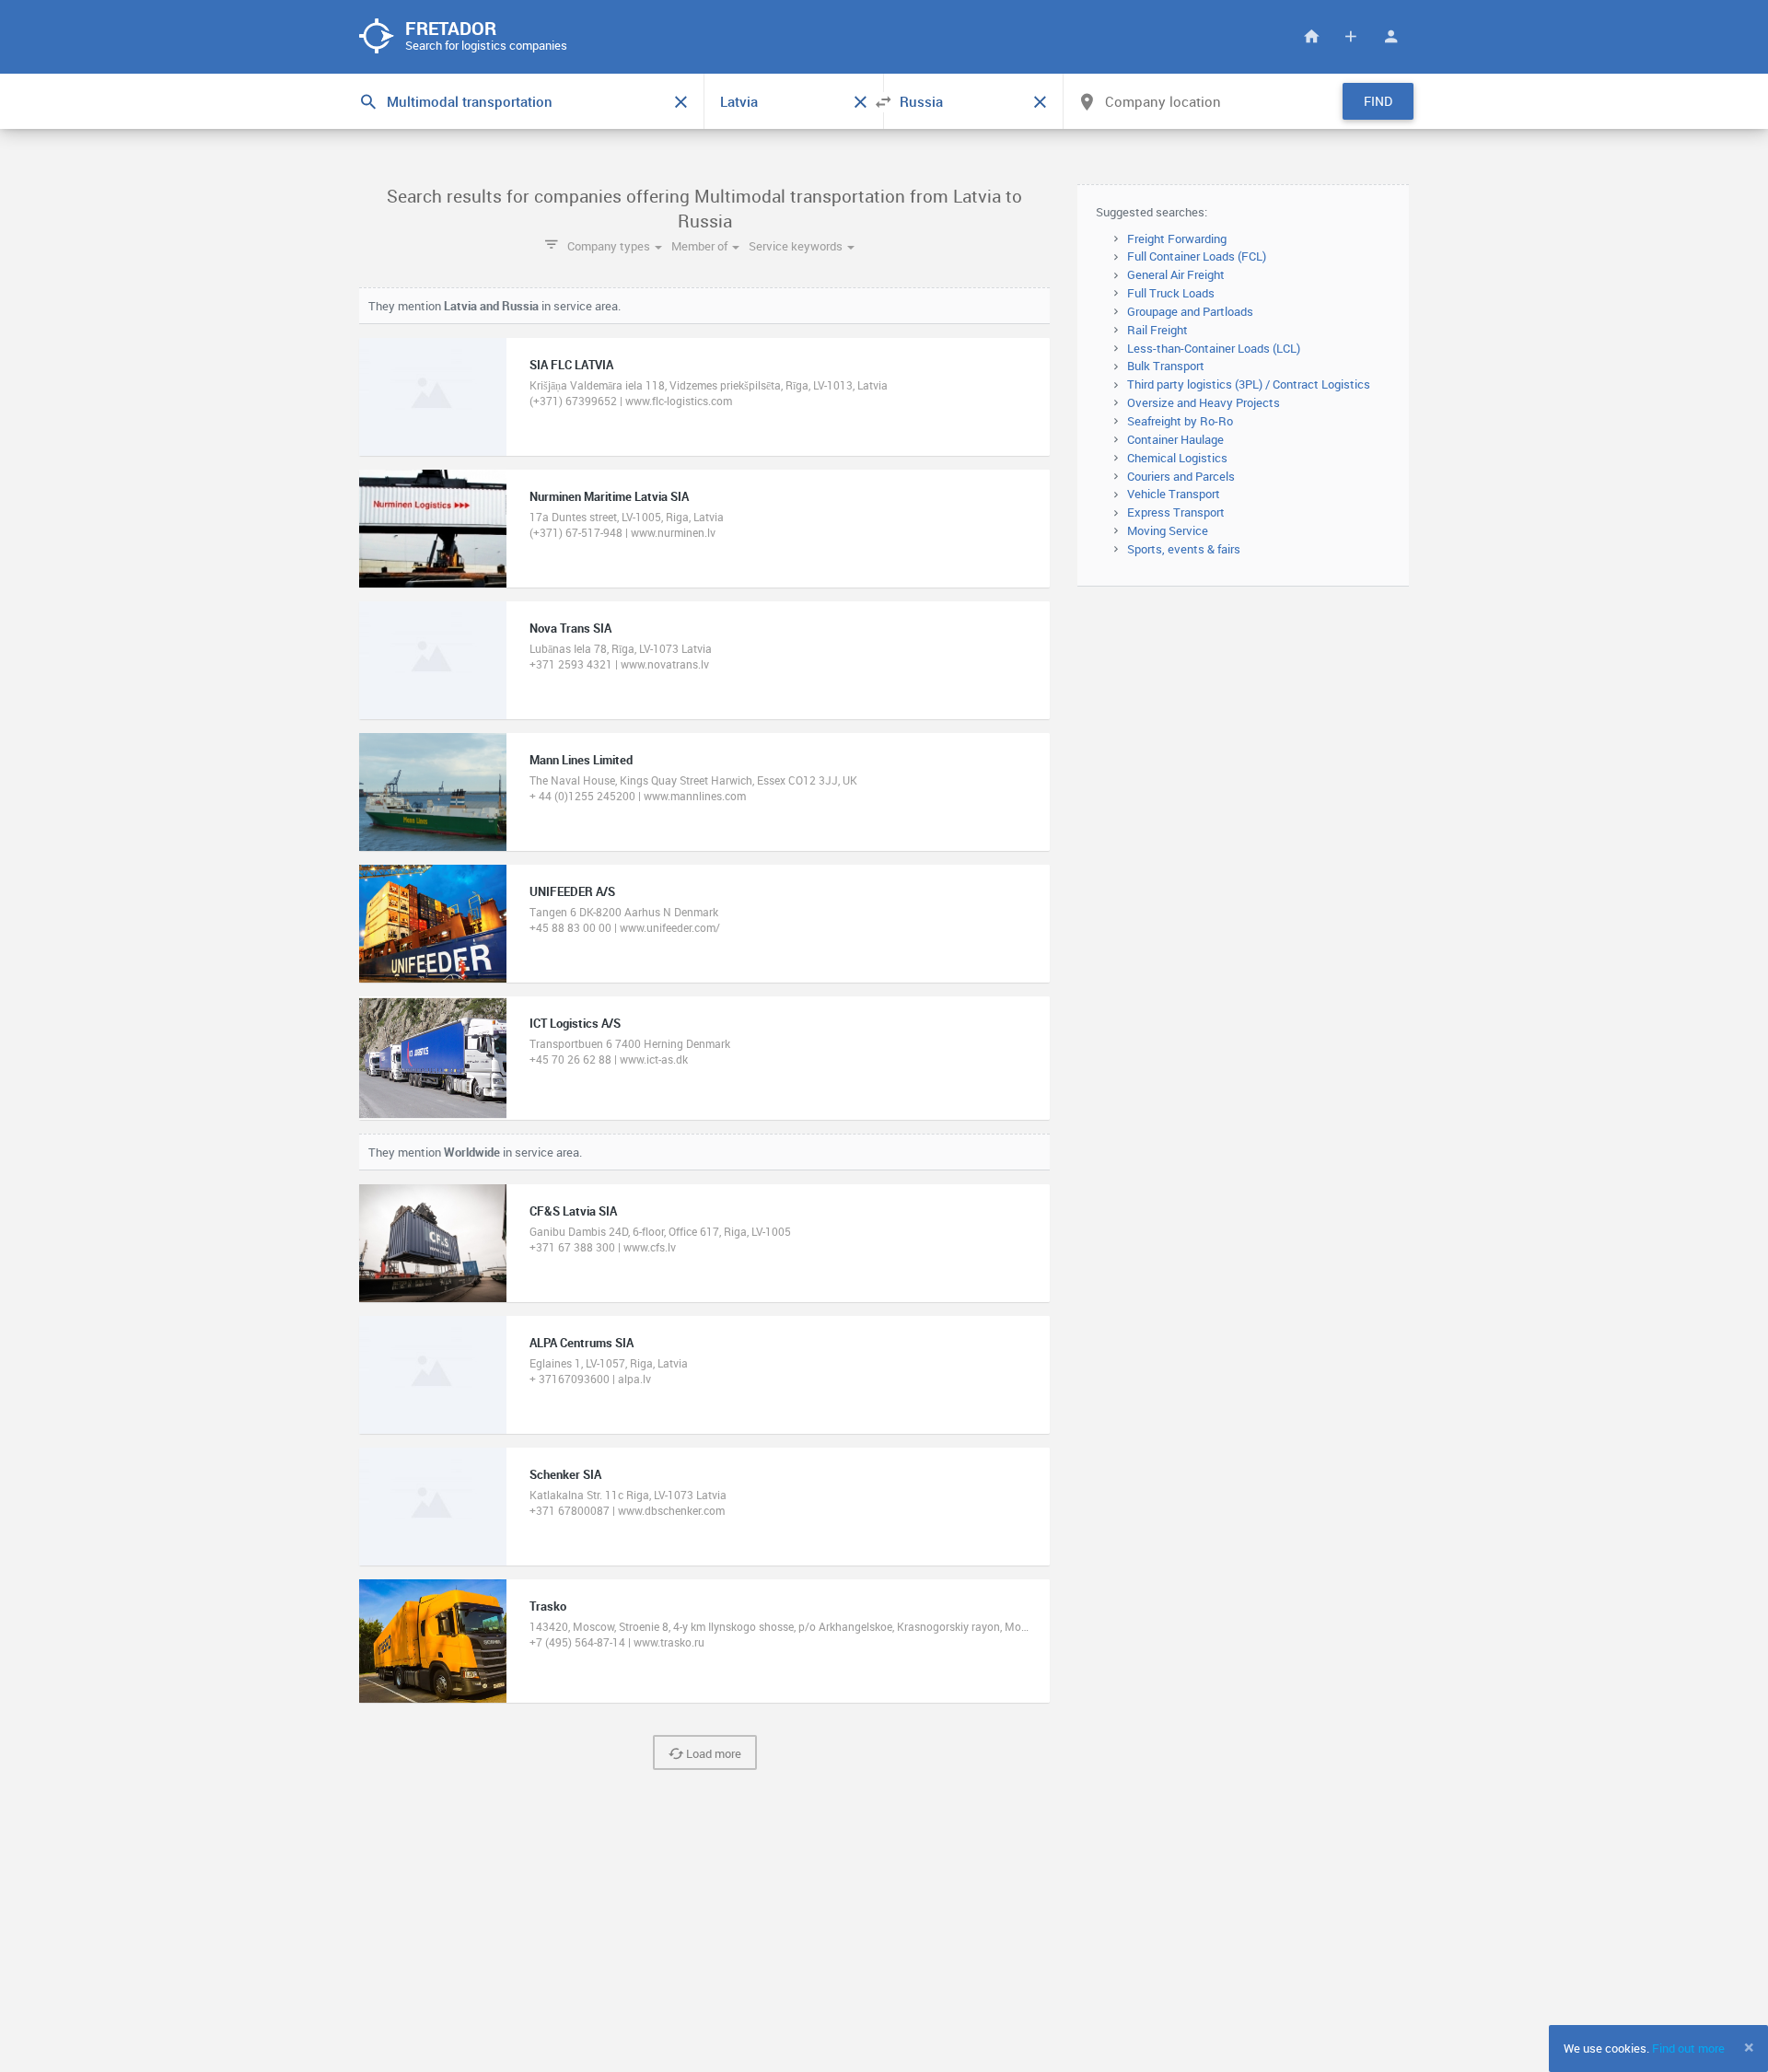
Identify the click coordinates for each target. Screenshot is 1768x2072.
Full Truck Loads (1171, 293)
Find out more (1688, 2048)
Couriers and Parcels (1181, 476)
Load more (712, 1753)
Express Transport (1176, 512)
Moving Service (1168, 530)
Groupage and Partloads (1190, 311)
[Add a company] (1351, 37)
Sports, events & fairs (1184, 549)
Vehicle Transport (1174, 494)
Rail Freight (1157, 330)
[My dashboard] (1390, 37)
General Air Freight (1176, 274)
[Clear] (680, 102)
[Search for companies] (1311, 37)
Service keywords (797, 246)
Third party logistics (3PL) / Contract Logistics (1249, 384)
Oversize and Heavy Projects (1204, 402)
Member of (701, 246)
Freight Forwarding (1177, 239)
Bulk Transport (1166, 366)
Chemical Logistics (1177, 458)
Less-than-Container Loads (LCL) (1214, 348)
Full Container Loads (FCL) (1197, 256)
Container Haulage (1175, 439)
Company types (610, 246)
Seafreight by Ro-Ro (1180, 421)
